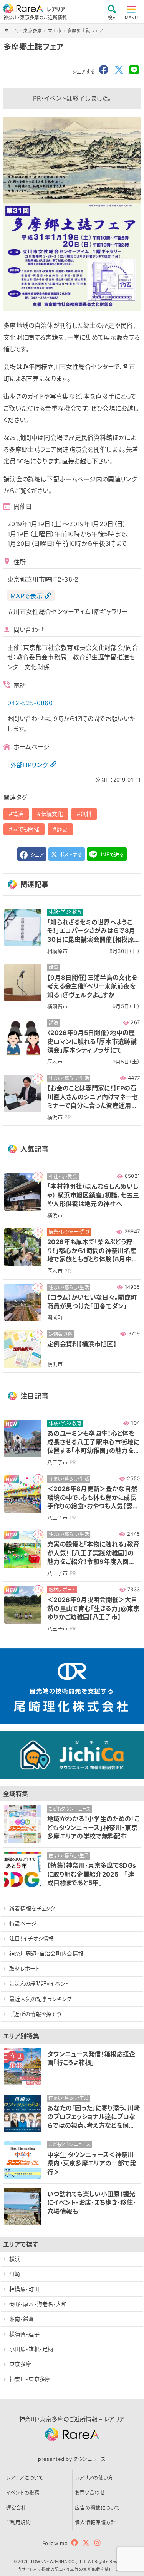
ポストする (70, 854)
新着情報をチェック (32, 1908)
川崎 (15, 2274)
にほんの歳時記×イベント (39, 1983)
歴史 (62, 829)
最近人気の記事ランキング (41, 1999)
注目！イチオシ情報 (32, 1938)
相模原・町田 (24, 2289)
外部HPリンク (29, 765)
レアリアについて (25, 2477)
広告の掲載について (97, 2507)
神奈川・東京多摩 (30, 2379)
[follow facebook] (74, 2543)
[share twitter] (119, 70)
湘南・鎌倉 (22, 2319)
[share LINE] (134, 70)
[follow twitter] (86, 2543)
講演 (18, 814)
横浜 (15, 2259)
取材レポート (25, 1968)
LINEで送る (111, 854)
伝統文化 (52, 814)
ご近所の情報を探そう (35, 2014)
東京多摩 (20, 2364)
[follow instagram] (97, 2543)
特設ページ (23, 1923)
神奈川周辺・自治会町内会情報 (46, 1953)
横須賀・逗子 (24, 2334)
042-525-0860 (30, 703)
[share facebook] (104, 70)
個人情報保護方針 (95, 2522)
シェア (36, 854)
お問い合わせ (90, 2492)
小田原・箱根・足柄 (31, 2349)
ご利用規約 (19, 2522)
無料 (86, 814)
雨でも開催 (26, 829)
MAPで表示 (26, 596)
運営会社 (16, 2507)
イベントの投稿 (23, 2492)
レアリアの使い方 (94, 2477)
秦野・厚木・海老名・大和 (38, 2304)
